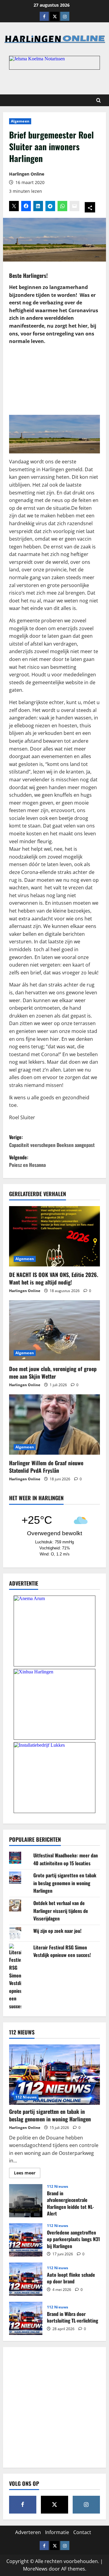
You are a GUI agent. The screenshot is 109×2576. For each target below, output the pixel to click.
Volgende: (27, 1161)
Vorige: (52, 1141)
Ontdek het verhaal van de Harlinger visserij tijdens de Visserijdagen (61, 1911)
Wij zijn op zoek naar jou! (57, 1931)
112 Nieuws (26, 2097)
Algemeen (20, 121)
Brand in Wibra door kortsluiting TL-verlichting (26, 2318)
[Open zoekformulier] (99, 100)
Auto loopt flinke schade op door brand (26, 2279)
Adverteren (28, 2532)
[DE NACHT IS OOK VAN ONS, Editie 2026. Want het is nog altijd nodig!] (54, 1236)
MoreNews (35, 2569)
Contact (82, 2532)
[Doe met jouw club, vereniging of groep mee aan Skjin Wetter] (54, 1330)
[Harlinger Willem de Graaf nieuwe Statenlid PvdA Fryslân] (54, 1425)
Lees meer (27, 2174)
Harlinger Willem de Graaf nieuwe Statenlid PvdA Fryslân (46, 1467)
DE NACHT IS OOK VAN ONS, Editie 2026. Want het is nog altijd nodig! (54, 1278)
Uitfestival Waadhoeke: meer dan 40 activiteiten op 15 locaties (66, 1859)
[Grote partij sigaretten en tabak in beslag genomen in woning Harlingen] (54, 2075)
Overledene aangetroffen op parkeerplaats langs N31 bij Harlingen (26, 2240)
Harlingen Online (27, 174)
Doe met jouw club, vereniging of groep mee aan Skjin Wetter (53, 1372)
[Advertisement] (54, 379)
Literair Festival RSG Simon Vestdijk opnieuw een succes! (62, 1951)
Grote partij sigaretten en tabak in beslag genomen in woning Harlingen (65, 1883)
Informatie (57, 2532)
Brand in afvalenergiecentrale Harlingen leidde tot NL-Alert (26, 2201)
